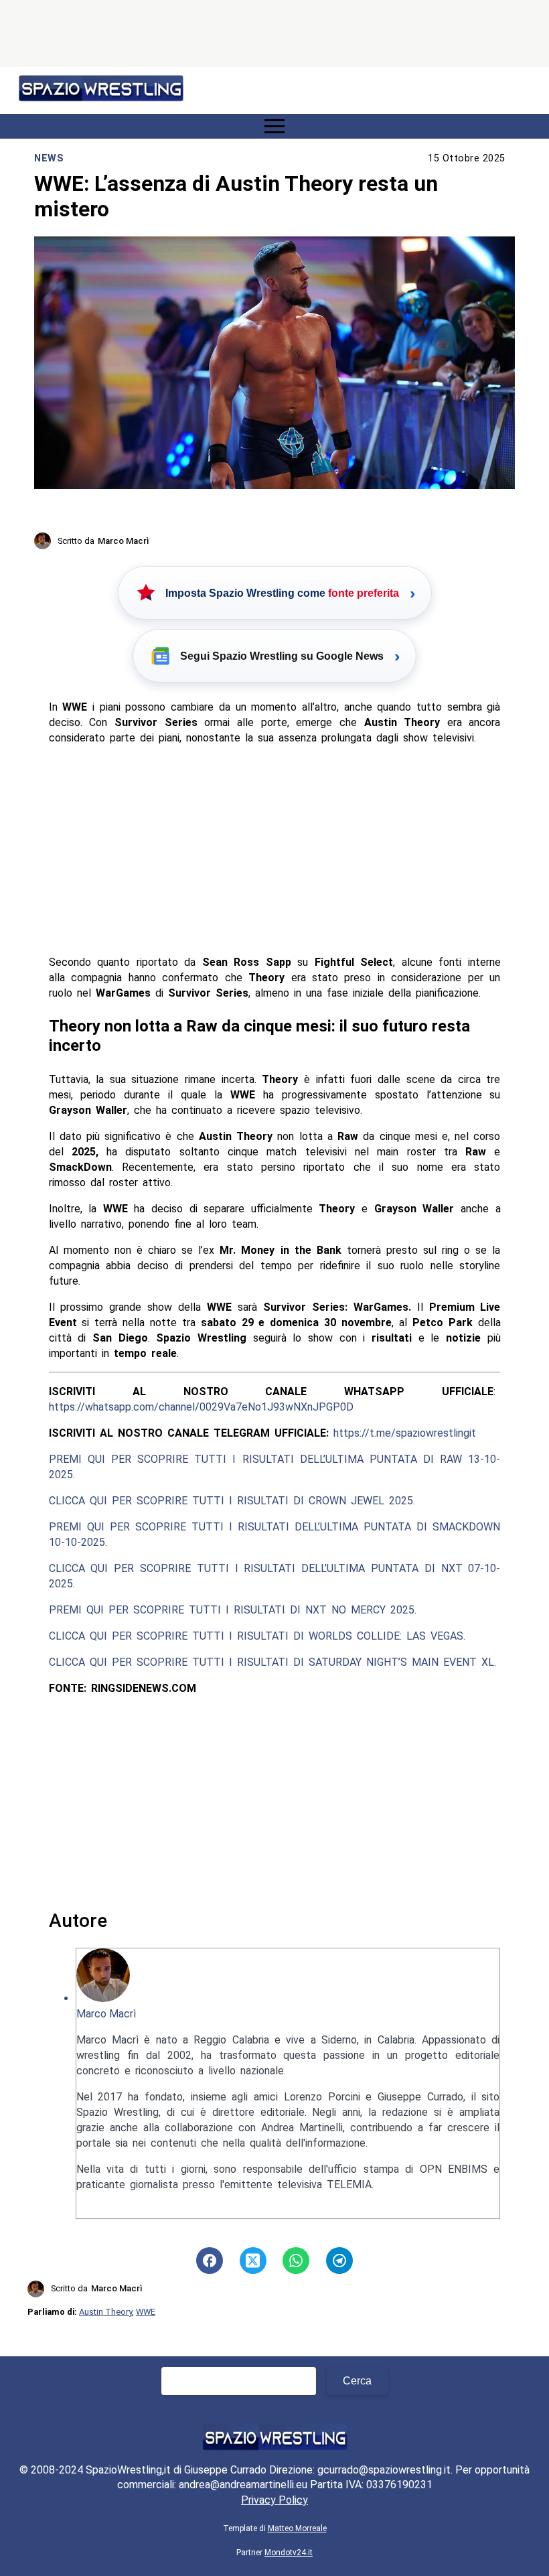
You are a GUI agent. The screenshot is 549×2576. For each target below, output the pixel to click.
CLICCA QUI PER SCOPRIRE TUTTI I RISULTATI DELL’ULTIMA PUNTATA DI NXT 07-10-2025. (275, 1576)
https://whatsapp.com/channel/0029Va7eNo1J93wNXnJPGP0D (201, 1407)
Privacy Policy (274, 2500)
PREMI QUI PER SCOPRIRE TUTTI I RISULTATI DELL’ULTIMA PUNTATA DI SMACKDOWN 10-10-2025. (275, 1534)
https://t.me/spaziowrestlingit (405, 1433)
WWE (146, 2312)
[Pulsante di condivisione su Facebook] (210, 2261)
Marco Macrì (106, 2014)
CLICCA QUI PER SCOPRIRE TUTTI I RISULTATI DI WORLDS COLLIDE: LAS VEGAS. (257, 1636)
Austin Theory (105, 2312)
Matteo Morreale (297, 2528)
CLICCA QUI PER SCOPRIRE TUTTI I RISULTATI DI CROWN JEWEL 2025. (232, 1501)
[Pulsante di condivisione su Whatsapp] (296, 2261)
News (49, 158)
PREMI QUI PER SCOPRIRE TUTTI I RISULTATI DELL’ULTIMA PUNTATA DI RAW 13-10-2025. (275, 1467)
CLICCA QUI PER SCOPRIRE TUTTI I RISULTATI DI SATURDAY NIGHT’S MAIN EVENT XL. (272, 1662)
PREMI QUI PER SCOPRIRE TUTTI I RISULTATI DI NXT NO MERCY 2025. (233, 1610)
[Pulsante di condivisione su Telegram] (339, 2261)
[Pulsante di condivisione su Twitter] (253, 2261)
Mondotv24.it (289, 2553)
